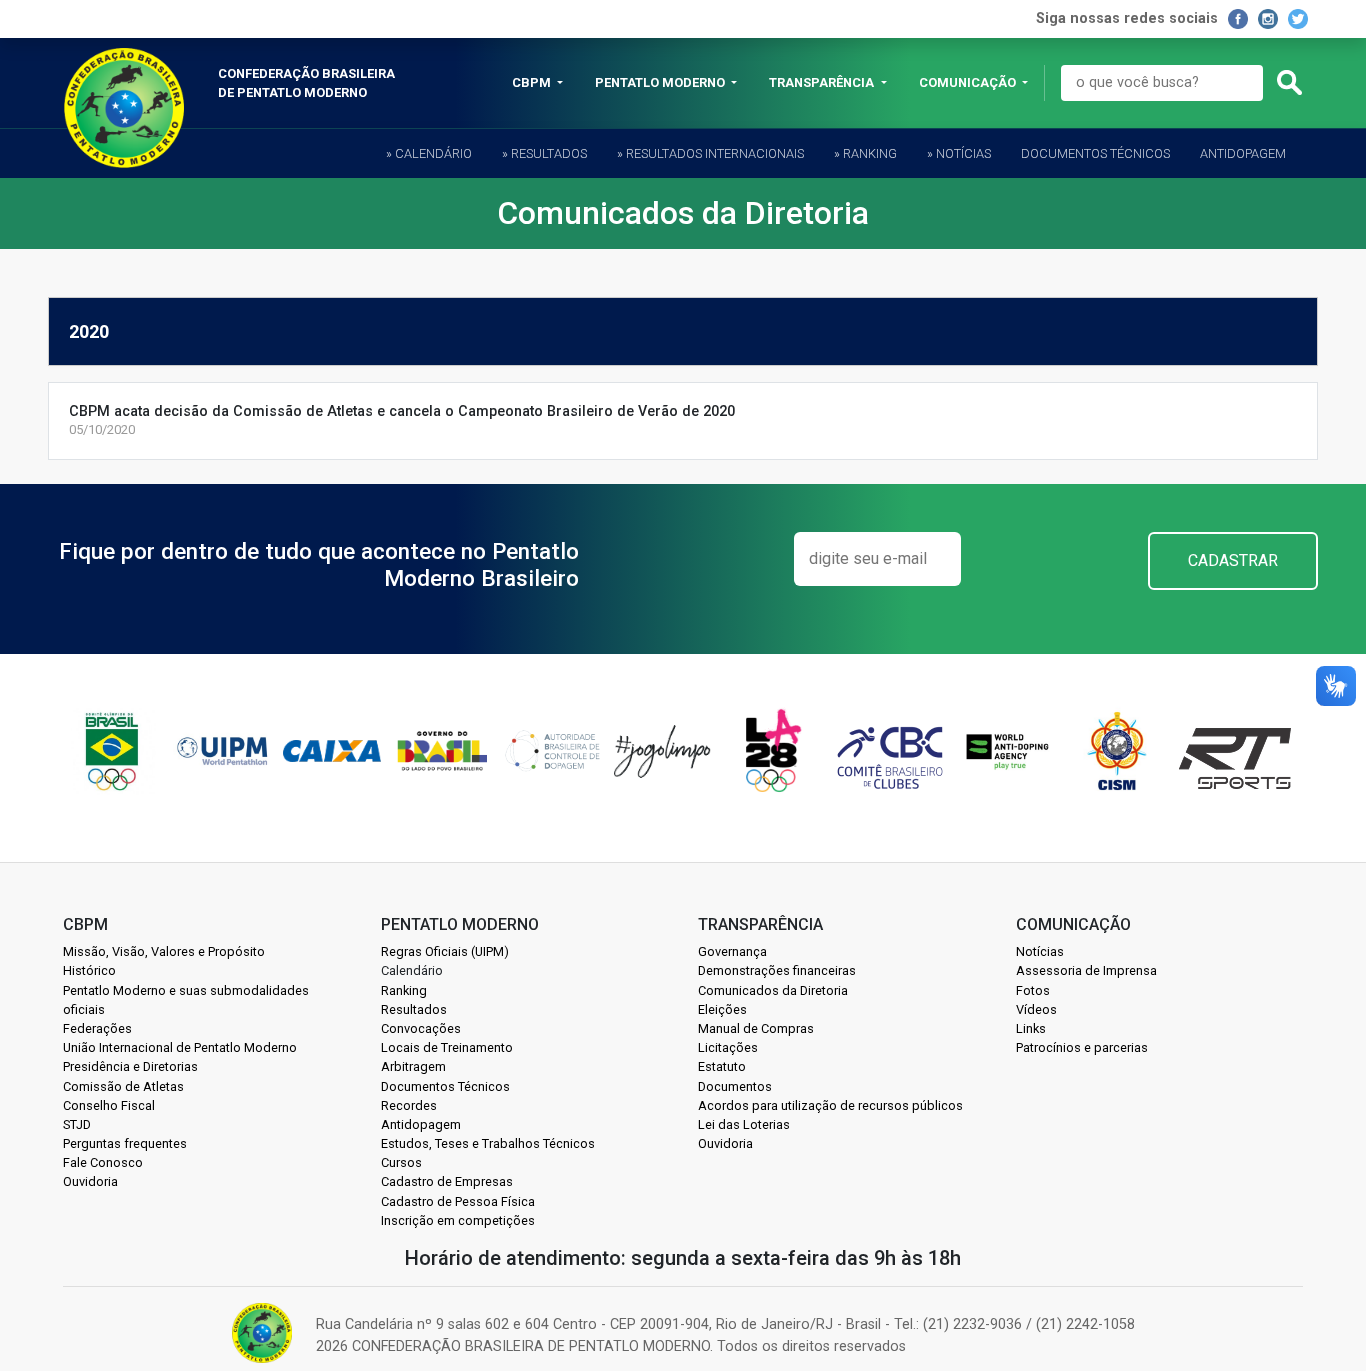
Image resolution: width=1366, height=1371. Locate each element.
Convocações (421, 1028)
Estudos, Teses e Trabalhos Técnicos (488, 1143)
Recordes (409, 1105)
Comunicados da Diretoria (773, 990)
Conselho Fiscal (109, 1105)
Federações (97, 1028)
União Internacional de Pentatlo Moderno (180, 1047)
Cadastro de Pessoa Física (458, 1201)
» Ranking (865, 153)
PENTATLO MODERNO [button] (661, 82)
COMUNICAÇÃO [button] (969, 82)
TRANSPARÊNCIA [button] (823, 82)
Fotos (1033, 990)
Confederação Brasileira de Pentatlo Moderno (306, 83)
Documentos (735, 1086)
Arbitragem (413, 1066)
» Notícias (959, 153)
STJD (77, 1124)
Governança (732, 951)
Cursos (401, 1162)
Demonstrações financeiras (777, 970)
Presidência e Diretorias (130, 1066)
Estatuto (722, 1066)
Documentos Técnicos (1095, 153)
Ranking (404, 990)
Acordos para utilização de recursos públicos (830, 1105)
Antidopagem (1243, 153)
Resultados (414, 1009)
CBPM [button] (533, 82)
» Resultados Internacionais (710, 153)
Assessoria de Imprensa (1086, 970)
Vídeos (1036, 1009)
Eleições (722, 1009)
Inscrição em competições (458, 1220)
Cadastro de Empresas (447, 1181)
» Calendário (429, 153)
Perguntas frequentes (125, 1143)
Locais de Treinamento (447, 1047)
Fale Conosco (103, 1162)
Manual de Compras (756, 1028)
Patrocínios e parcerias (1082, 1047)
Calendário (412, 970)
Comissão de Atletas (123, 1086)
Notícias (1040, 951)
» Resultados (544, 153)
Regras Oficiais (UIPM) (445, 951)
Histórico (89, 970)
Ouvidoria (90, 1181)
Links (1031, 1028)
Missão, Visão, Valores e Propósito (164, 951)
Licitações (728, 1047)
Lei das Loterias (744, 1124)
